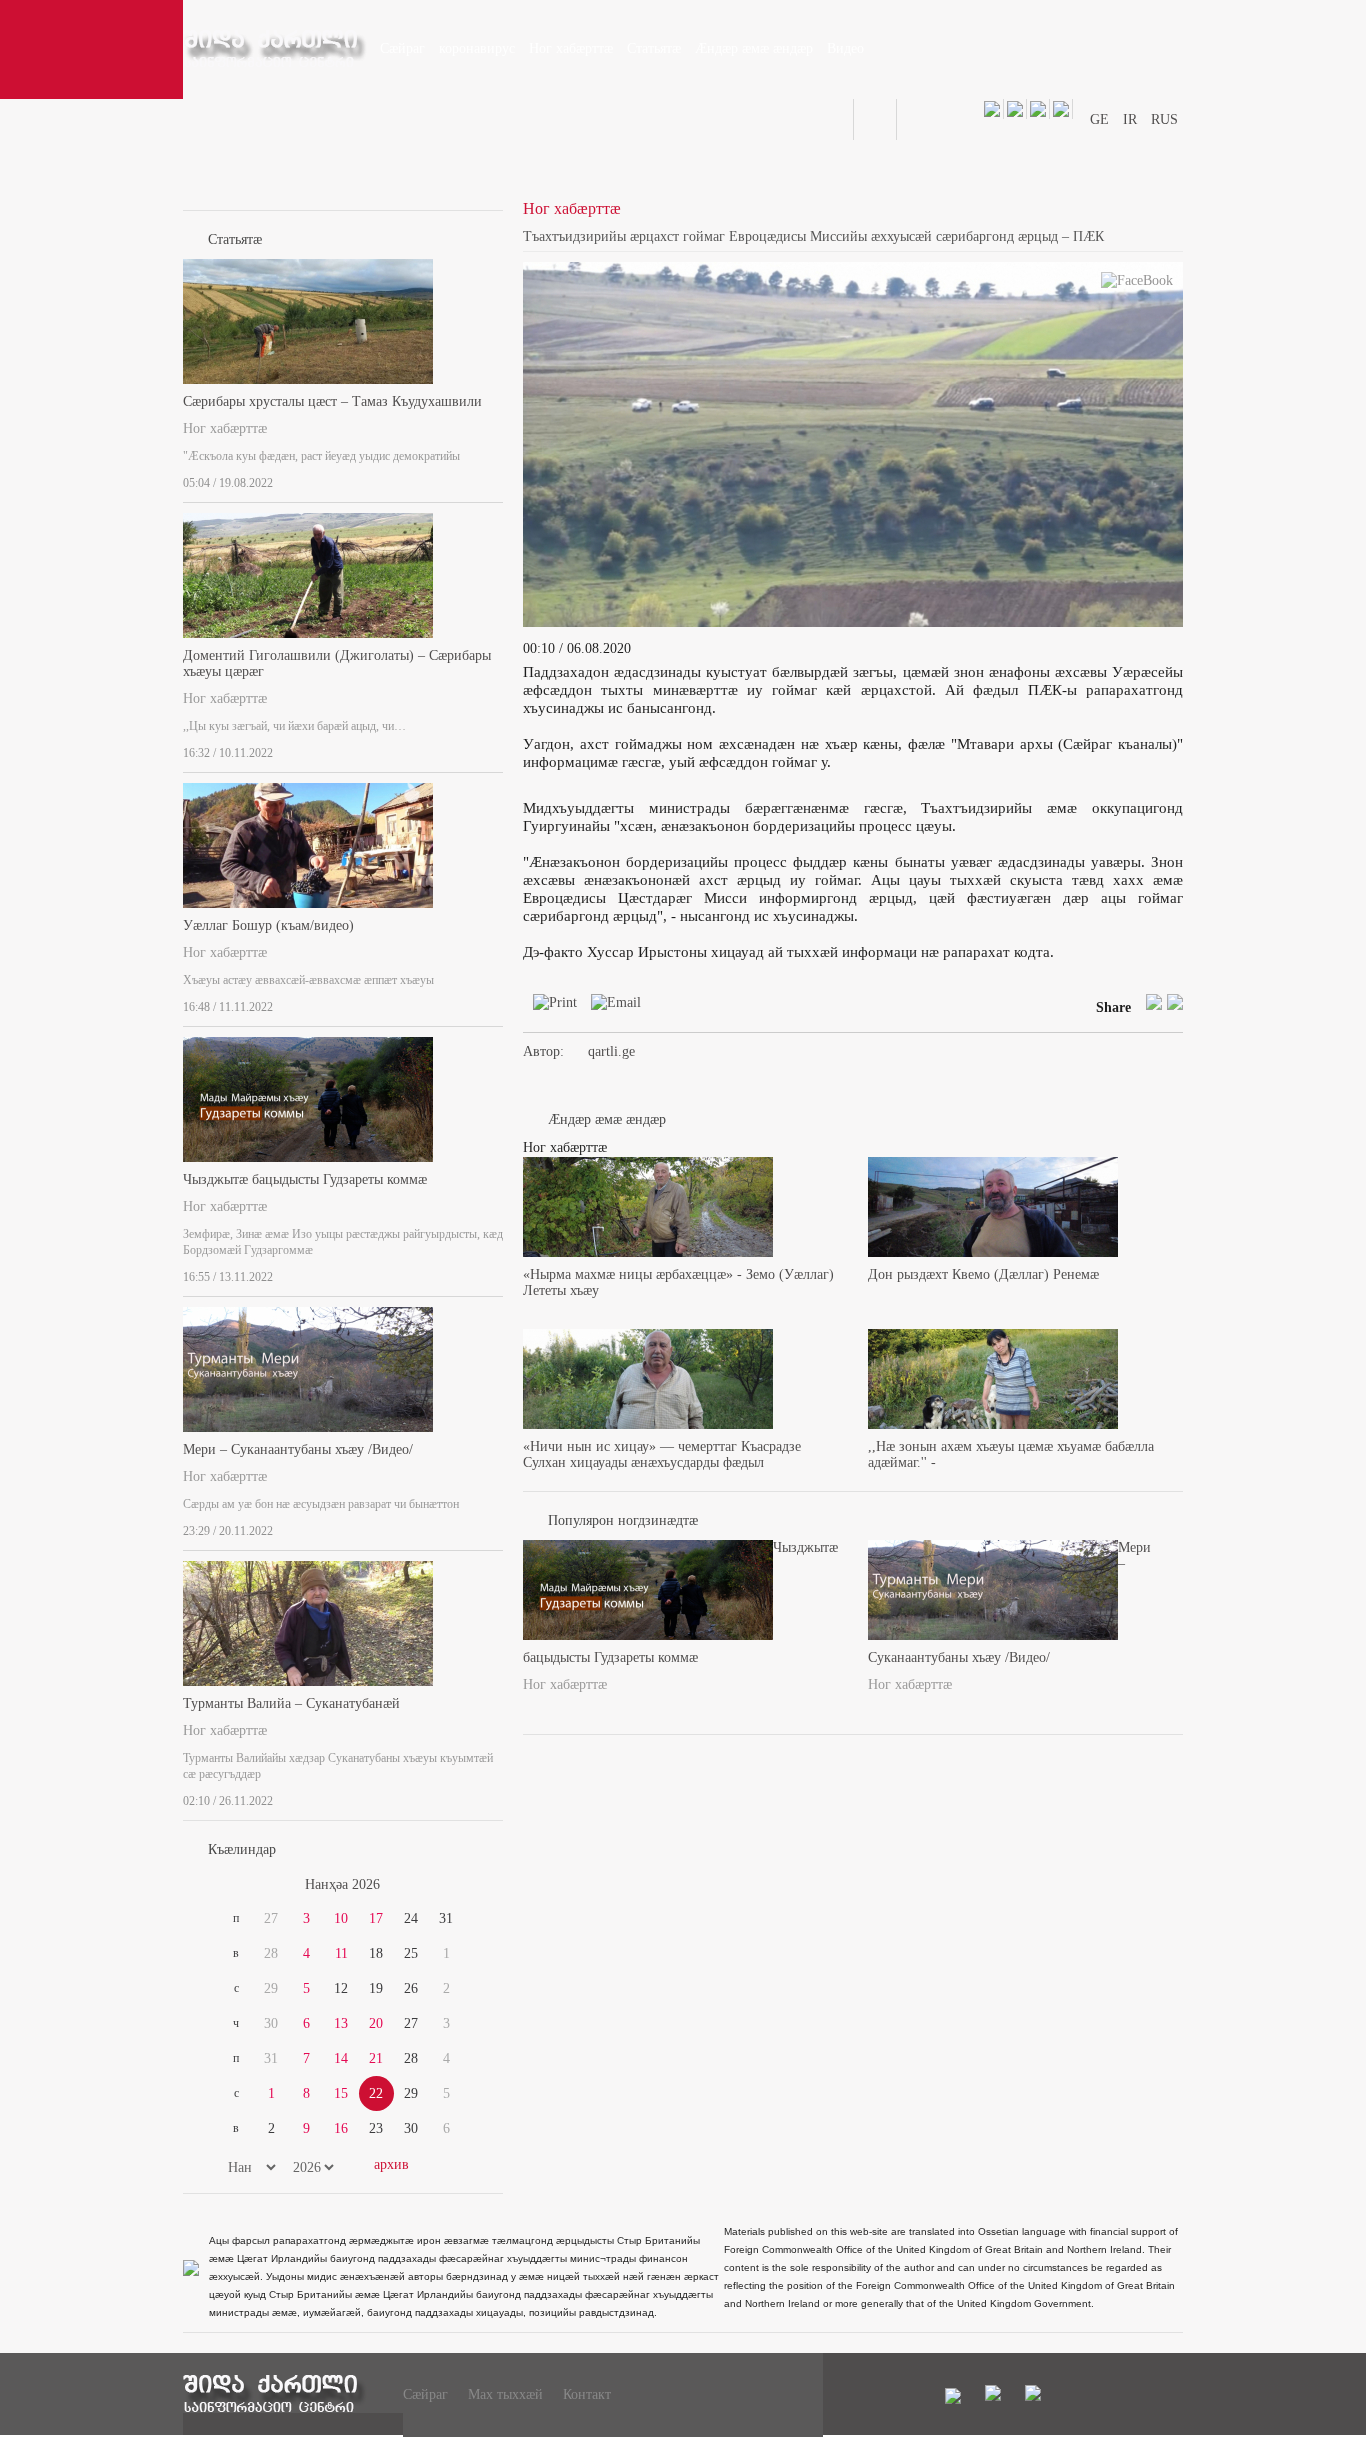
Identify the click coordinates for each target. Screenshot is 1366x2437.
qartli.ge (611, 1051)
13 (341, 2023)
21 (376, 2058)
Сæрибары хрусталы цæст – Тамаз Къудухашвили (332, 401)
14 (341, 2058)
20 (376, 2023)
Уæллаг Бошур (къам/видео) (268, 925)
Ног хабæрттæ (225, 428)
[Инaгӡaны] (497, 479)
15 (341, 2093)
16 (341, 2128)
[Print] (550, 1006)
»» (455, 1885)
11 (341, 1953)
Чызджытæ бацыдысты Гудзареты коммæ (305, 1179)
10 (341, 1918)
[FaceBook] (1137, 284)
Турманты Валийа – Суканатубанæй (291, 1703)
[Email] (611, 1006)
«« (231, 1885)
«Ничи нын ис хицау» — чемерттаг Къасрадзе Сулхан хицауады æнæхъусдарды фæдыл (662, 1454)
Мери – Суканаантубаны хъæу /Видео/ (298, 1449)
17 (376, 1918)
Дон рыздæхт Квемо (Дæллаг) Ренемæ (983, 1274)
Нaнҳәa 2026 (342, 1884)
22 (376, 2093)
